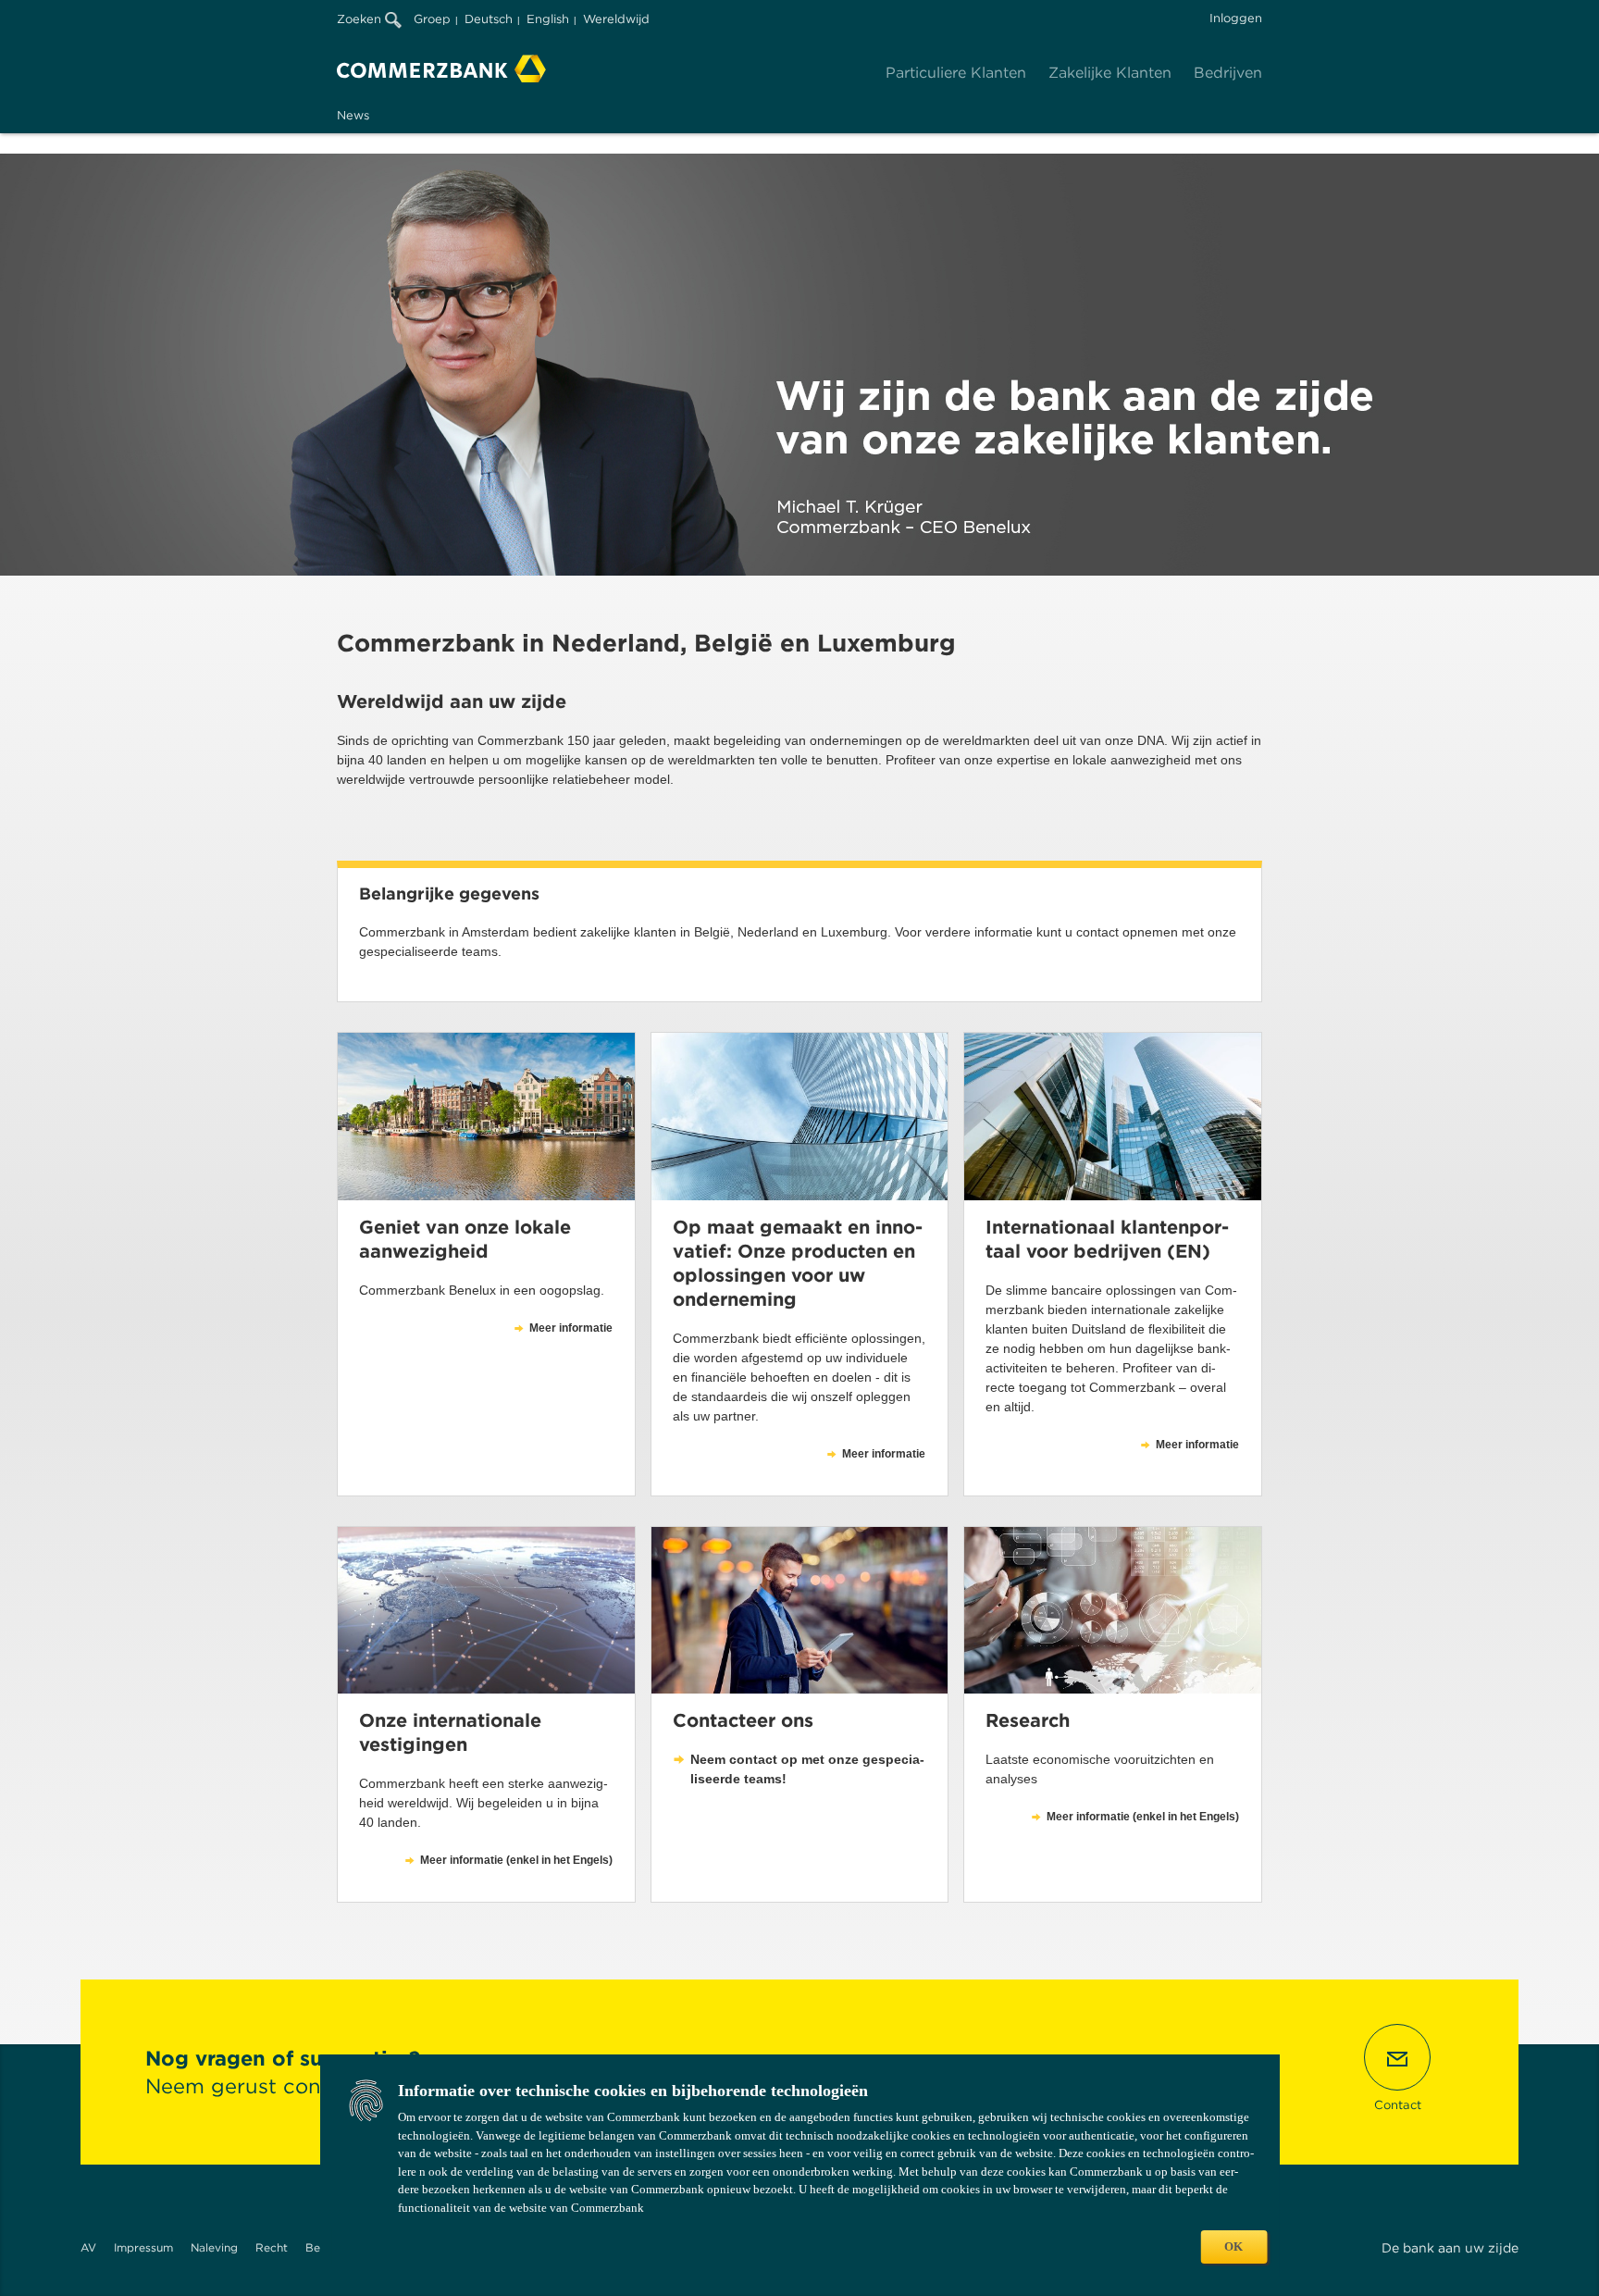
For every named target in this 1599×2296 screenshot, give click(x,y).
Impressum (143, 2247)
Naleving (214, 2247)
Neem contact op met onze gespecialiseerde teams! (807, 1769)
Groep (432, 19)
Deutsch (489, 19)
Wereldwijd (616, 19)
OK (1233, 2246)
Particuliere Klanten (956, 73)
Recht (272, 2247)
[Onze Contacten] (800, 1610)
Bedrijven (1228, 73)
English (548, 19)
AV (88, 2247)
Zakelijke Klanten (1110, 73)
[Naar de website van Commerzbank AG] (441, 68)
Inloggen (1236, 18)
